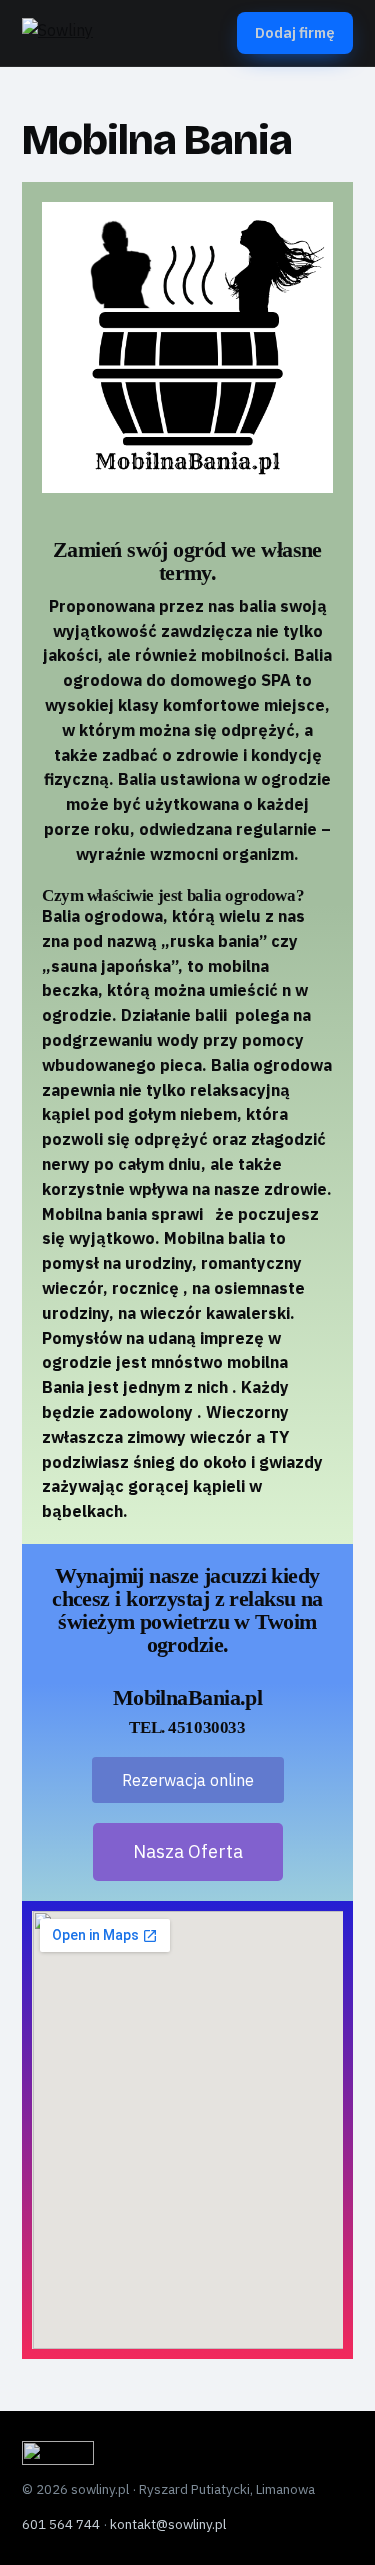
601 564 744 (61, 2524)
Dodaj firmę (295, 32)
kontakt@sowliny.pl (168, 2524)
